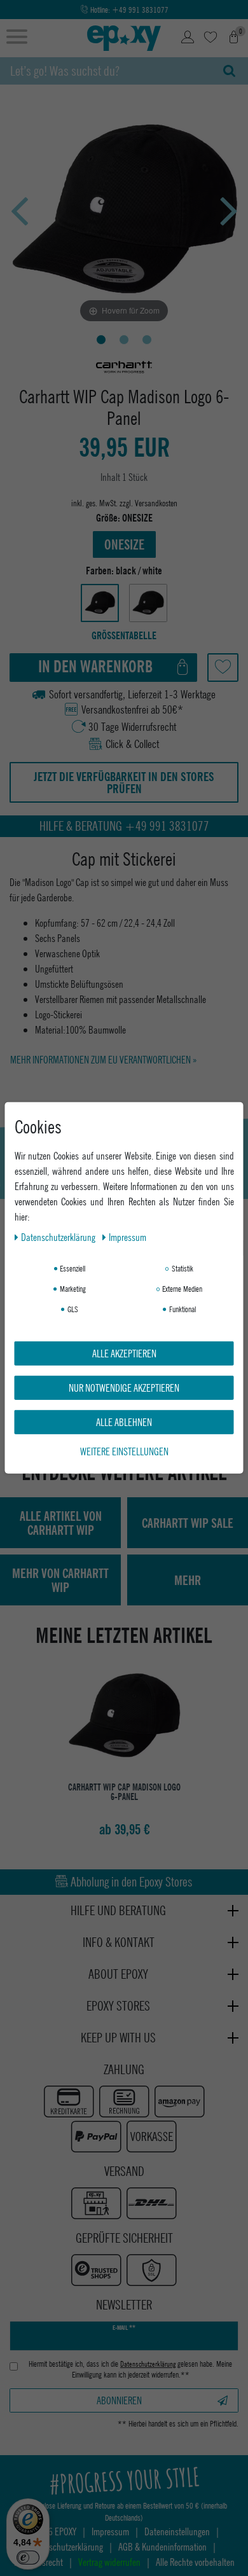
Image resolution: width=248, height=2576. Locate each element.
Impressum (127, 1237)
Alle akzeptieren (124, 1353)
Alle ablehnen (124, 1422)
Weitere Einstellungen (124, 1451)
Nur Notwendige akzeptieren (124, 1388)
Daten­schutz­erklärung (59, 1237)
